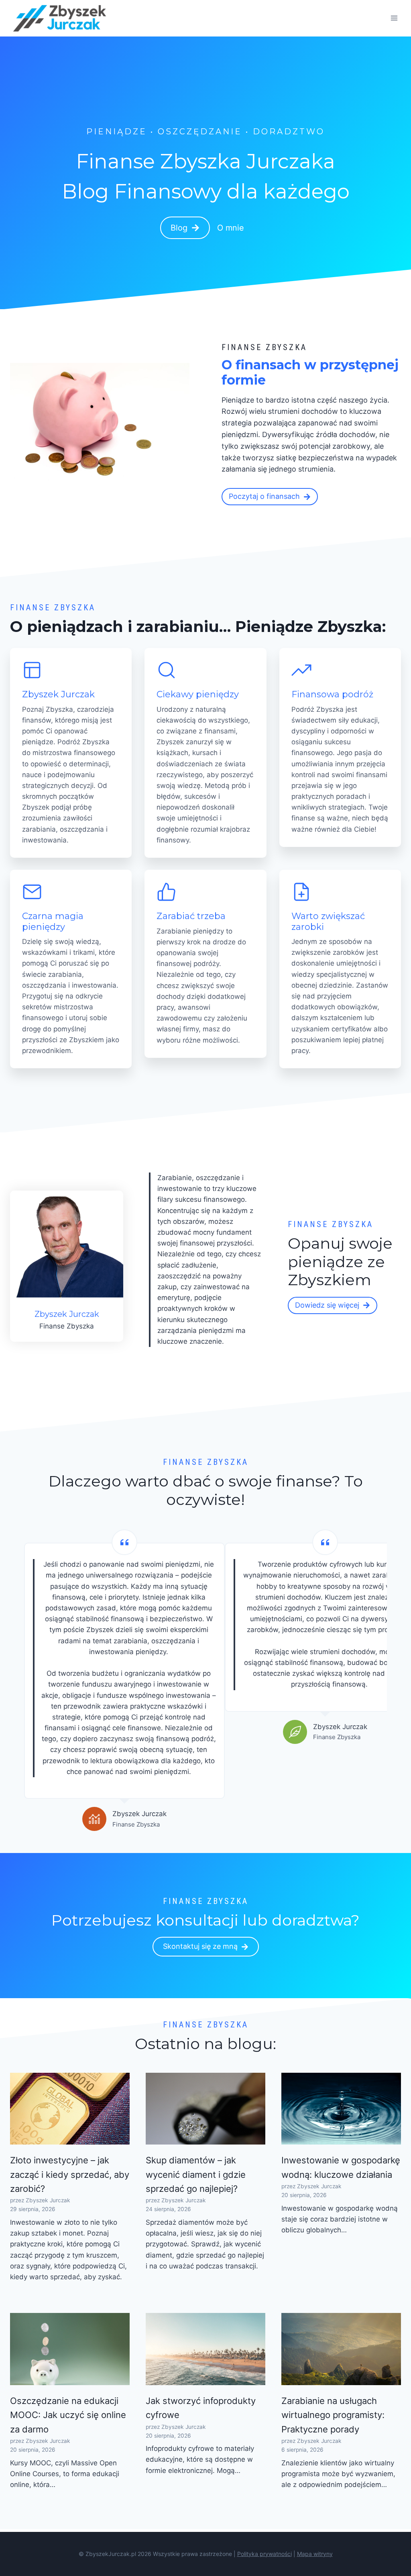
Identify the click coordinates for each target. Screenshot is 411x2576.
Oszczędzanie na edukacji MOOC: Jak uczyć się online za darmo (68, 2415)
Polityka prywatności (265, 2554)
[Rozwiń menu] (394, 18)
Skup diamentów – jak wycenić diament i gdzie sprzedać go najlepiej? (196, 2174)
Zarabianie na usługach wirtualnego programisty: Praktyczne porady (333, 2415)
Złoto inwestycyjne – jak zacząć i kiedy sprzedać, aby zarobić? (70, 2174)
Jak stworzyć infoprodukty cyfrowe (201, 2408)
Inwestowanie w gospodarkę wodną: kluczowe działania (341, 2167)
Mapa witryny (315, 2554)
